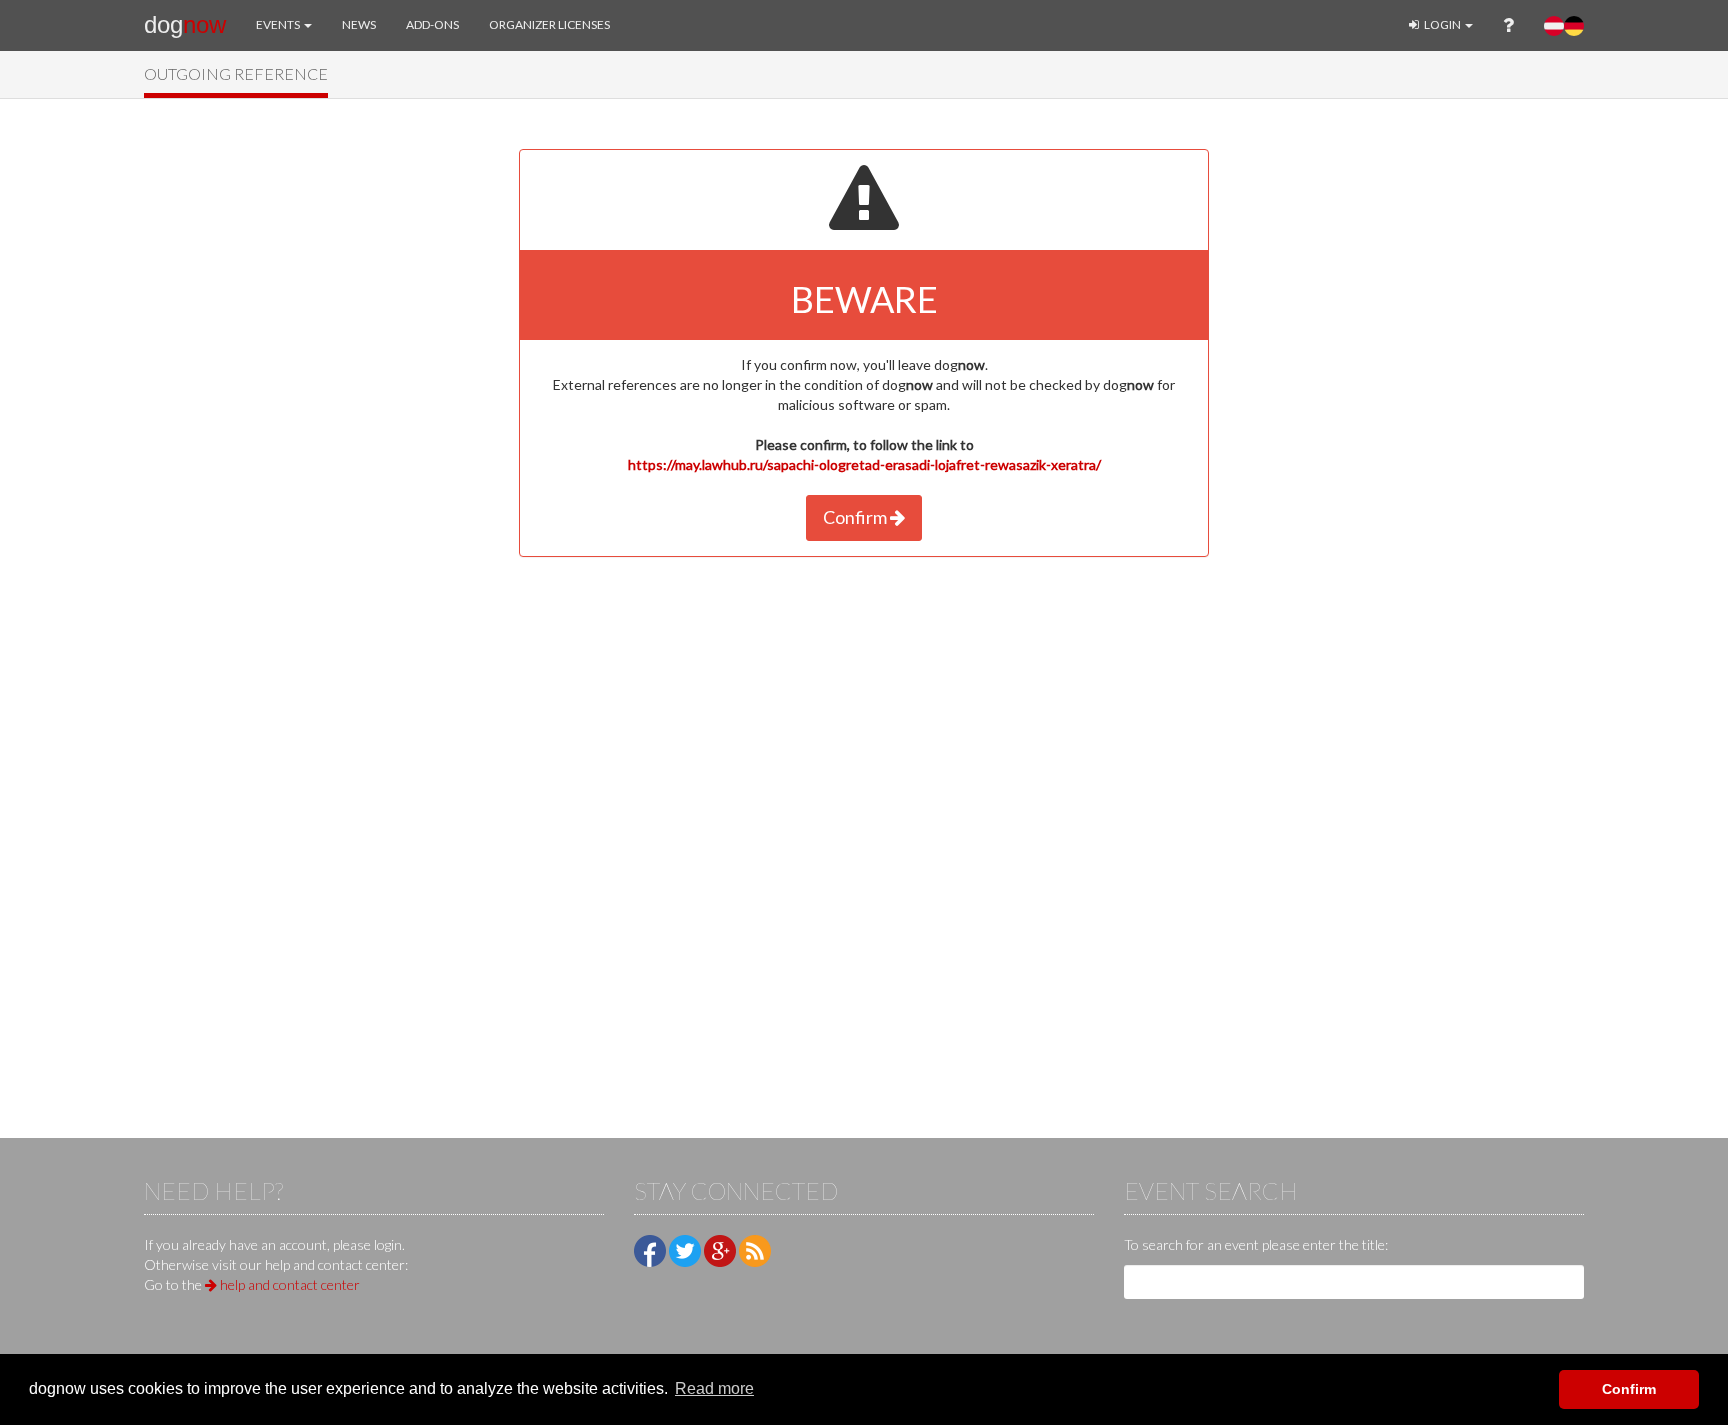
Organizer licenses (549, 24)
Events (279, 24)
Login (1442, 24)
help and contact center (288, 1284)
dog (185, 24)
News (359, 24)
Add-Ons (432, 24)
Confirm (856, 517)
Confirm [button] (1629, 1389)
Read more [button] (714, 1388)
